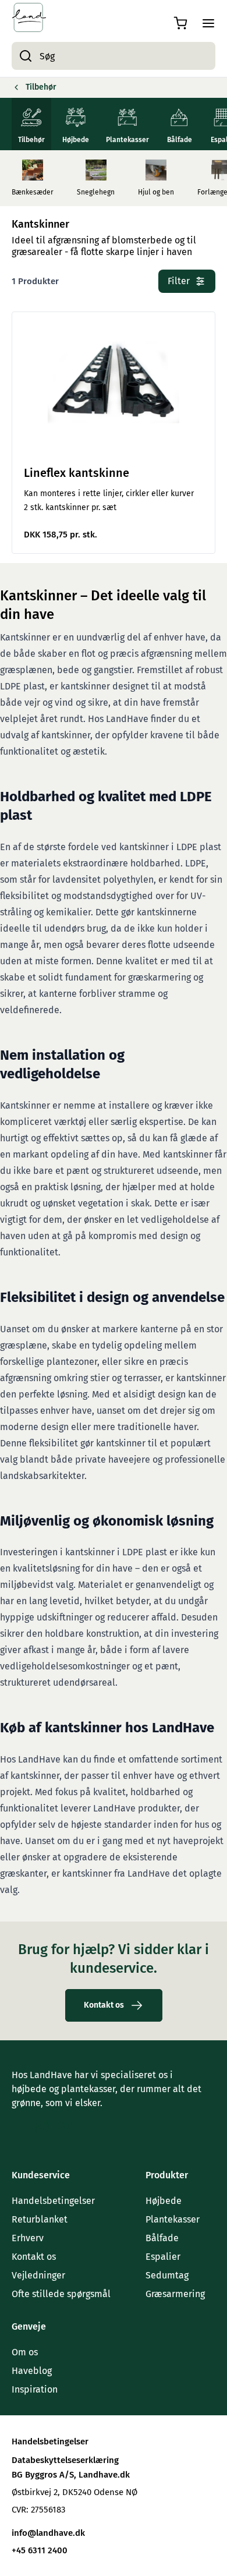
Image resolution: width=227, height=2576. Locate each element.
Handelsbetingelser (53, 2201)
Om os (25, 2352)
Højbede (164, 2201)
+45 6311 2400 (40, 2550)
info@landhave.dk (48, 2533)
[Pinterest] (65, 2126)
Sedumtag (167, 2275)
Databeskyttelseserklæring (65, 2460)
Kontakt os (34, 2257)
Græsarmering (175, 2294)
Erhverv (28, 2238)
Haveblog (32, 2371)
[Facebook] (19, 2126)
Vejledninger (38, 2275)
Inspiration (35, 2389)
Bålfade (162, 2238)
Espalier (163, 2257)
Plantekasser (173, 2219)
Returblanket (40, 2219)
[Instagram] (42, 2126)
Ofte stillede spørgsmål (61, 2294)
